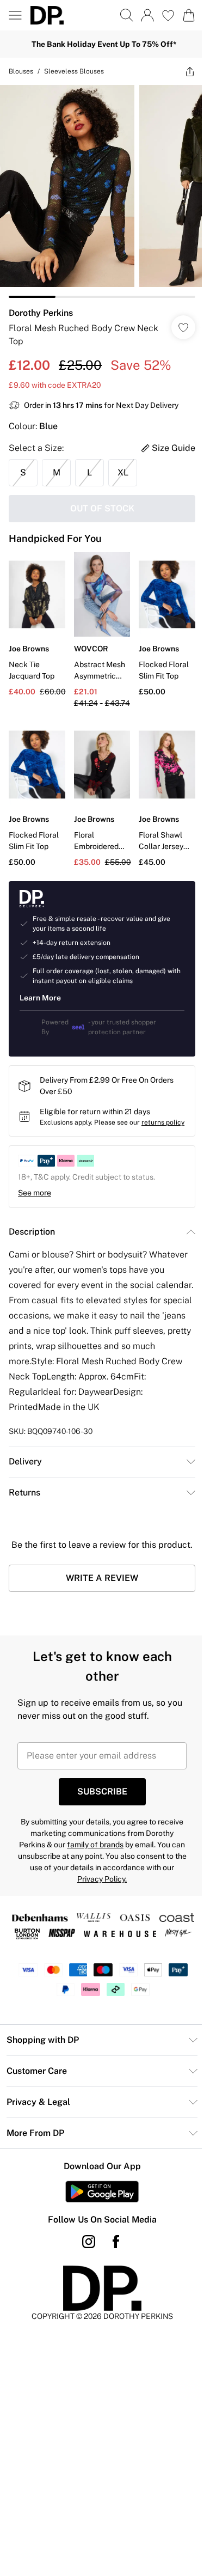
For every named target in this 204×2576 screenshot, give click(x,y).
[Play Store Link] (102, 2192)
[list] (102, 191)
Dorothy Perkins (41, 313)
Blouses (21, 71)
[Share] (190, 71)
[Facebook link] (116, 2242)
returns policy (163, 1122)
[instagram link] (89, 2242)
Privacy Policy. (102, 1879)
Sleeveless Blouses (74, 71)
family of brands (95, 1845)
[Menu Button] (15, 15)
